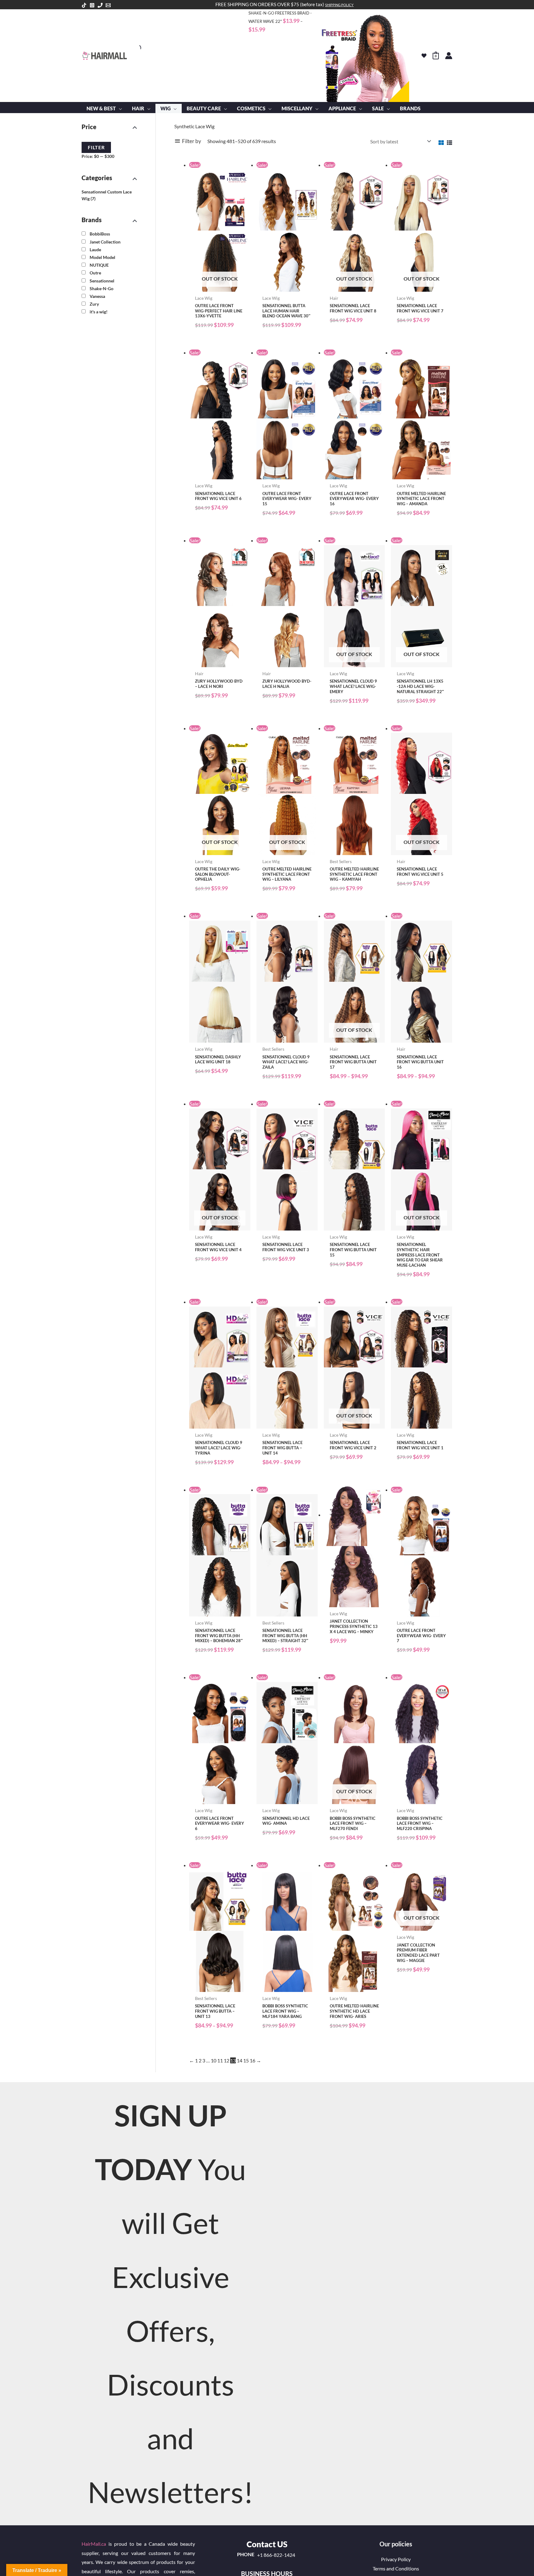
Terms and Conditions (396, 2568)
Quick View (220, 286)
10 (214, 2060)
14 (239, 2060)
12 (227, 2060)
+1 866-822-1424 (276, 2555)
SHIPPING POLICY (339, 5)
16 (252, 2060)
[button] (119, 108)
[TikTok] (84, 5)
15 (246, 2060)
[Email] (108, 5)
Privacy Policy (396, 2559)
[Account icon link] (449, 56)
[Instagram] (92, 5)
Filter (96, 147)
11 (220, 2060)
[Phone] (100, 5)
